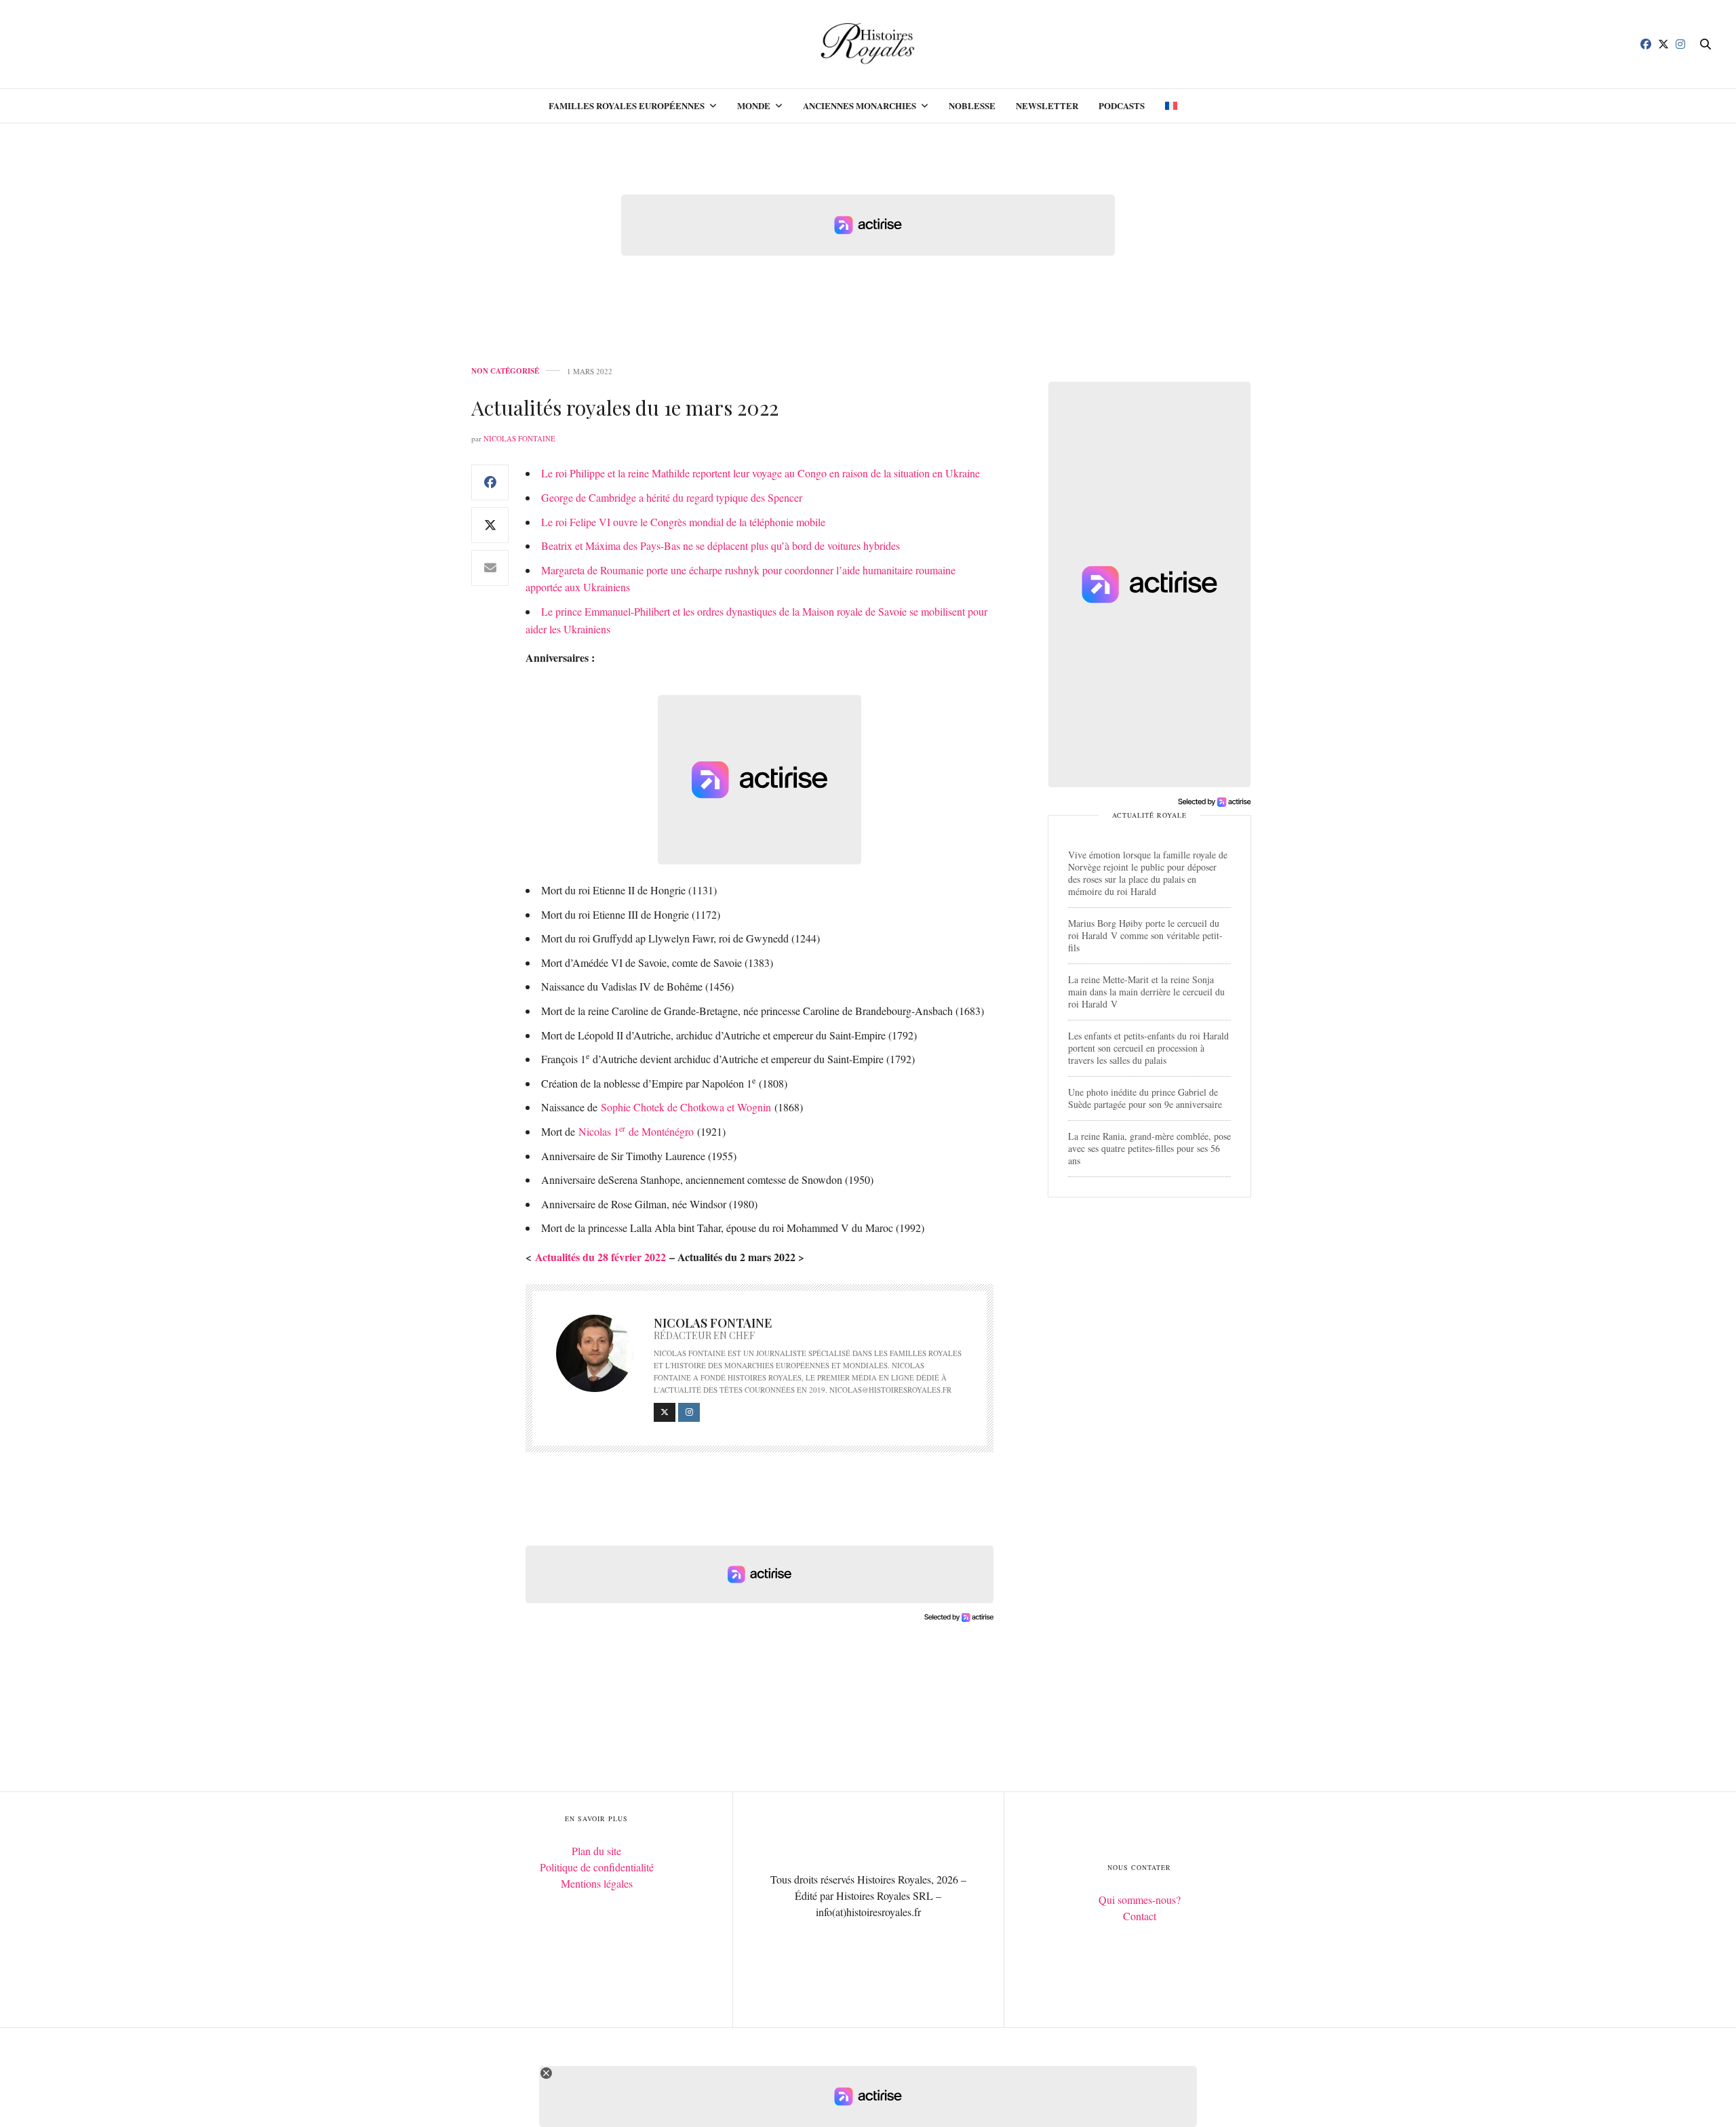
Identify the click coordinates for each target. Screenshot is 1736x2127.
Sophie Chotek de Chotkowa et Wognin (686, 1107)
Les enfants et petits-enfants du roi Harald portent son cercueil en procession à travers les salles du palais (1148, 1048)
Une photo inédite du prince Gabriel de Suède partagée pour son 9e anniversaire (1145, 1098)
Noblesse (972, 105)
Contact (1140, 1916)
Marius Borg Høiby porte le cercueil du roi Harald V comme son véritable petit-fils (1145, 935)
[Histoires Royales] (868, 44)
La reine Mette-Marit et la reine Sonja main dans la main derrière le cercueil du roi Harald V (1146, 992)
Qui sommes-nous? (1140, 1900)
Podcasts (1122, 105)
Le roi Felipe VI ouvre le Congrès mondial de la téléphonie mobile (683, 522)
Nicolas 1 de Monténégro (636, 1131)
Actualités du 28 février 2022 (600, 1257)
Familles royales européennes (627, 105)
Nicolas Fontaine (519, 438)
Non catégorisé (505, 371)
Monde (754, 105)
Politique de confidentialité (597, 1867)
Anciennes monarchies (860, 105)
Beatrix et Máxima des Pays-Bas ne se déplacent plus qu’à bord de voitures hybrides (721, 545)
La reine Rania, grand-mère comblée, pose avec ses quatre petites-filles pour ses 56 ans (1149, 1148)
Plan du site (596, 1851)
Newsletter (1047, 105)
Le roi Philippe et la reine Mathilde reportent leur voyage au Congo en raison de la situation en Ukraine (761, 473)
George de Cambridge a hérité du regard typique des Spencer (672, 497)
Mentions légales (597, 1883)
